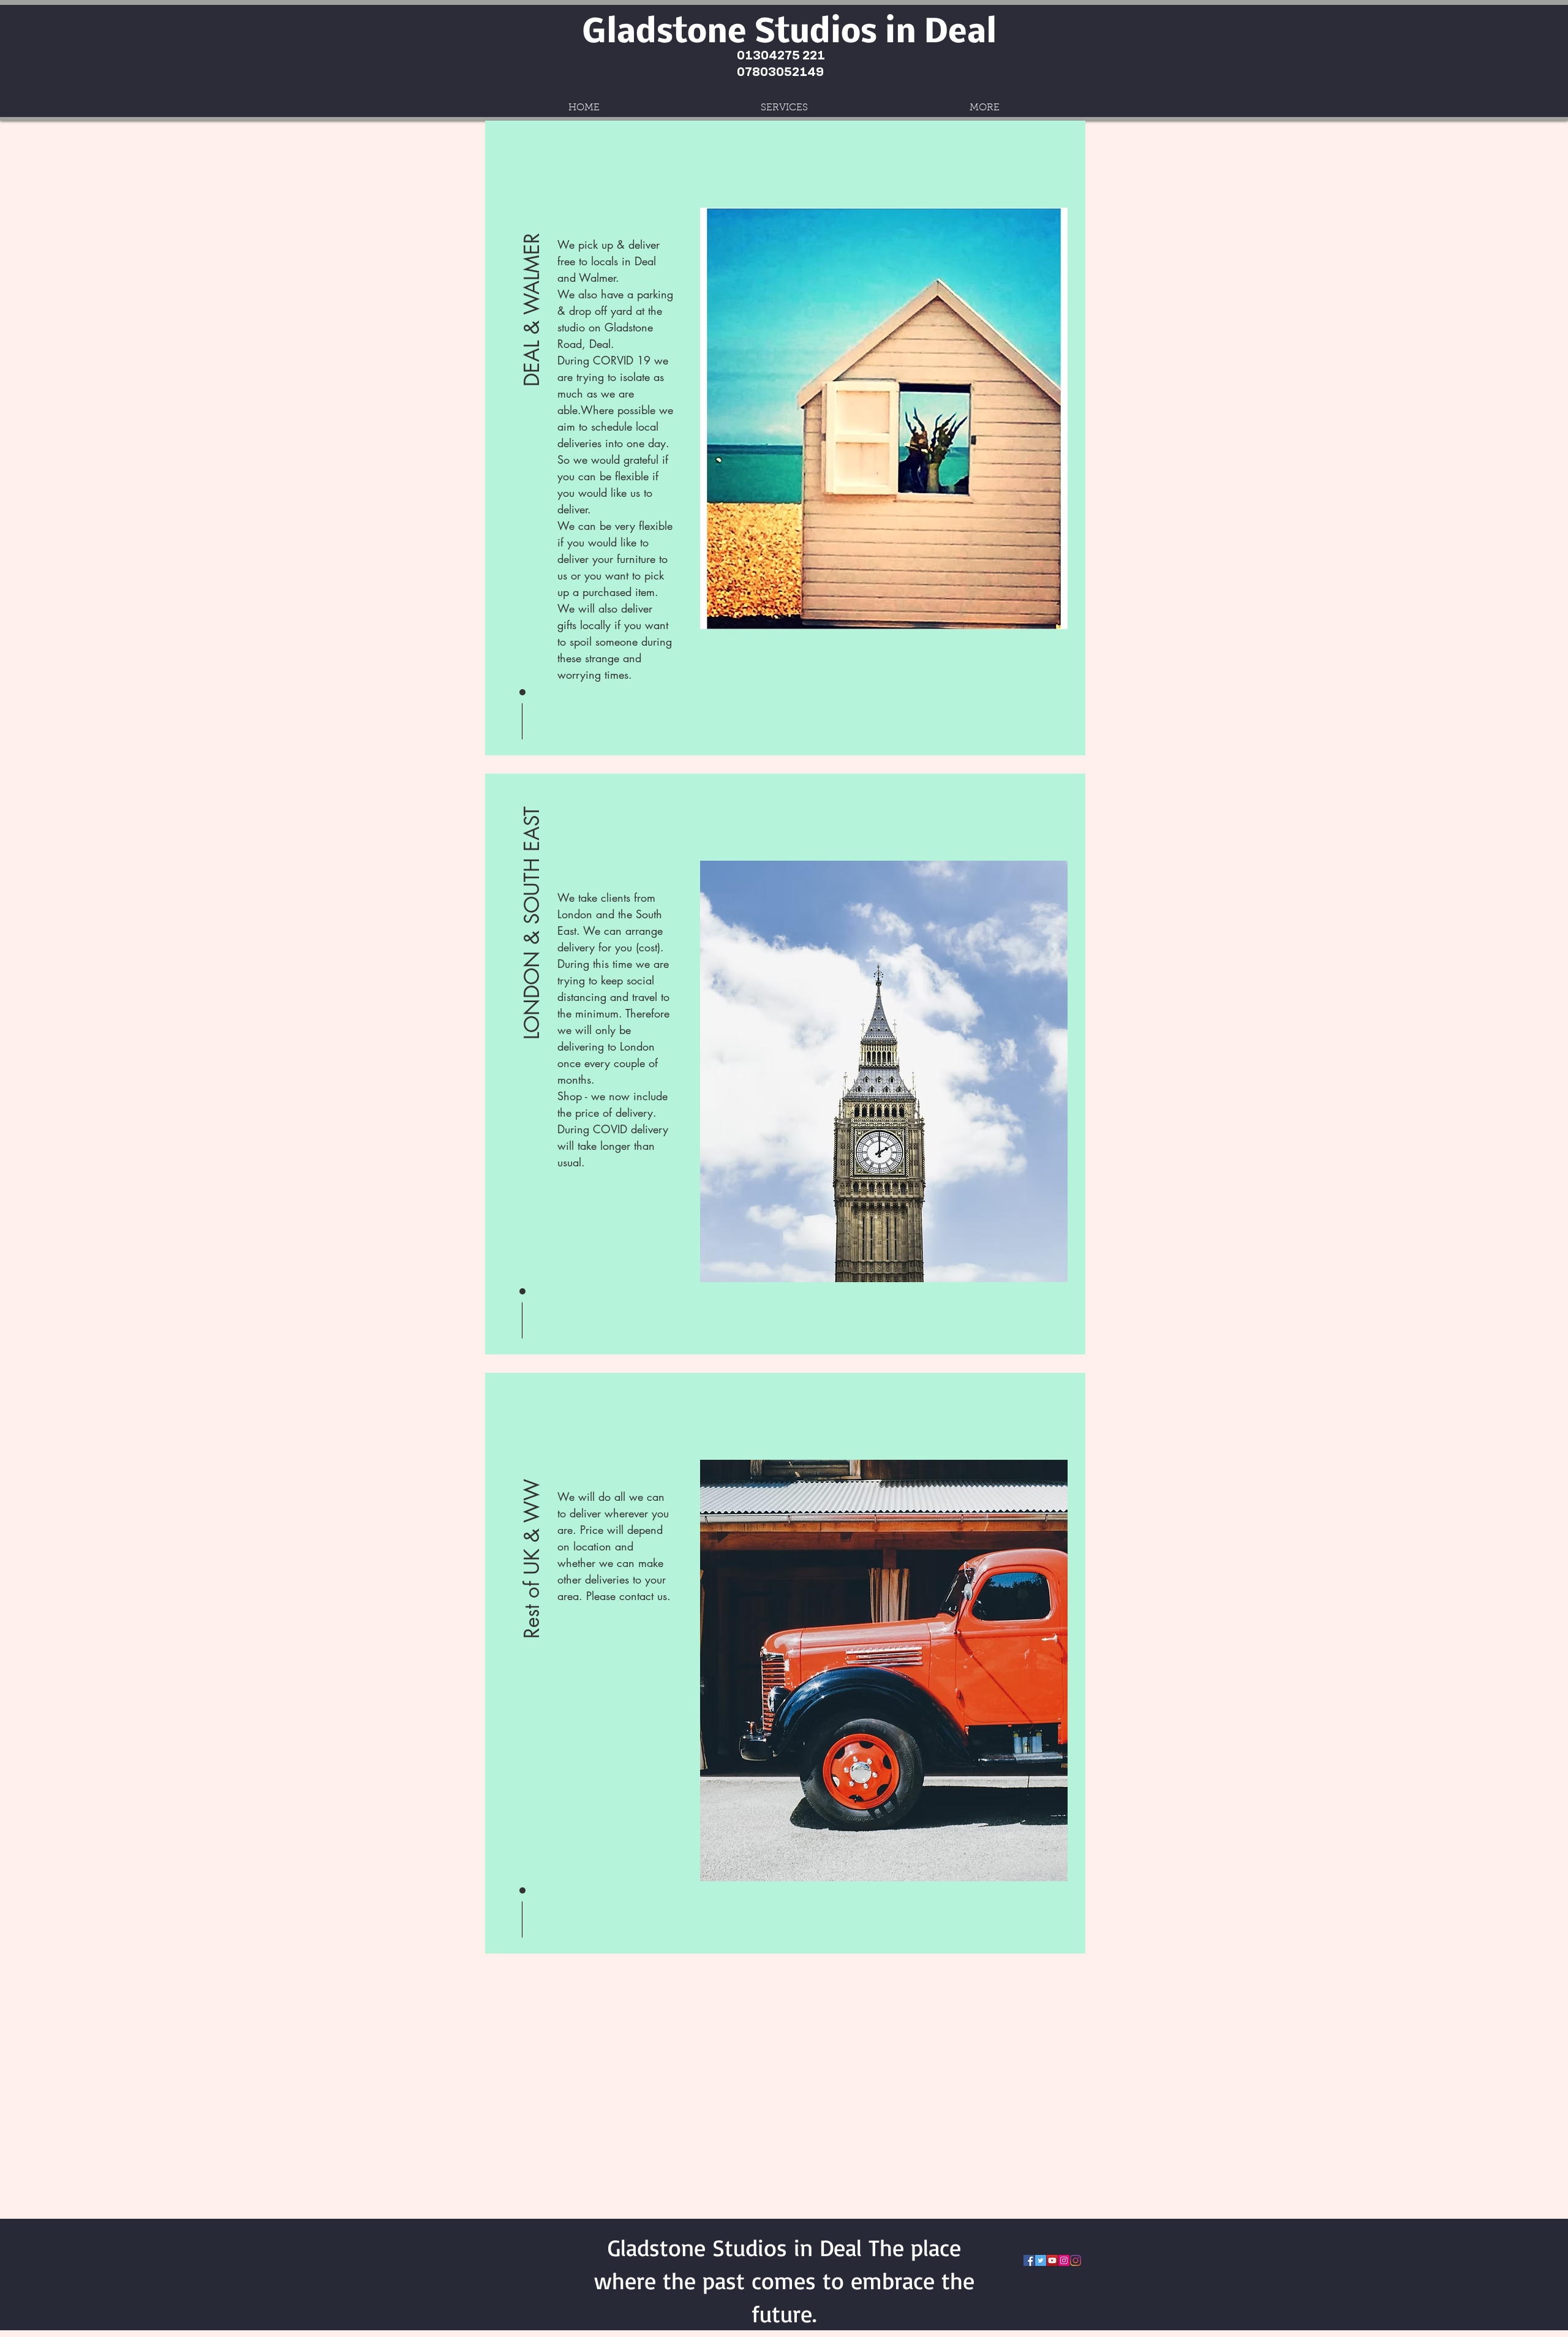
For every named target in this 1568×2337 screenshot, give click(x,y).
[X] (1041, 2260)
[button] (532, 270)
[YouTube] (1052, 2260)
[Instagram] (1064, 2260)
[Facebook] (1029, 2260)
